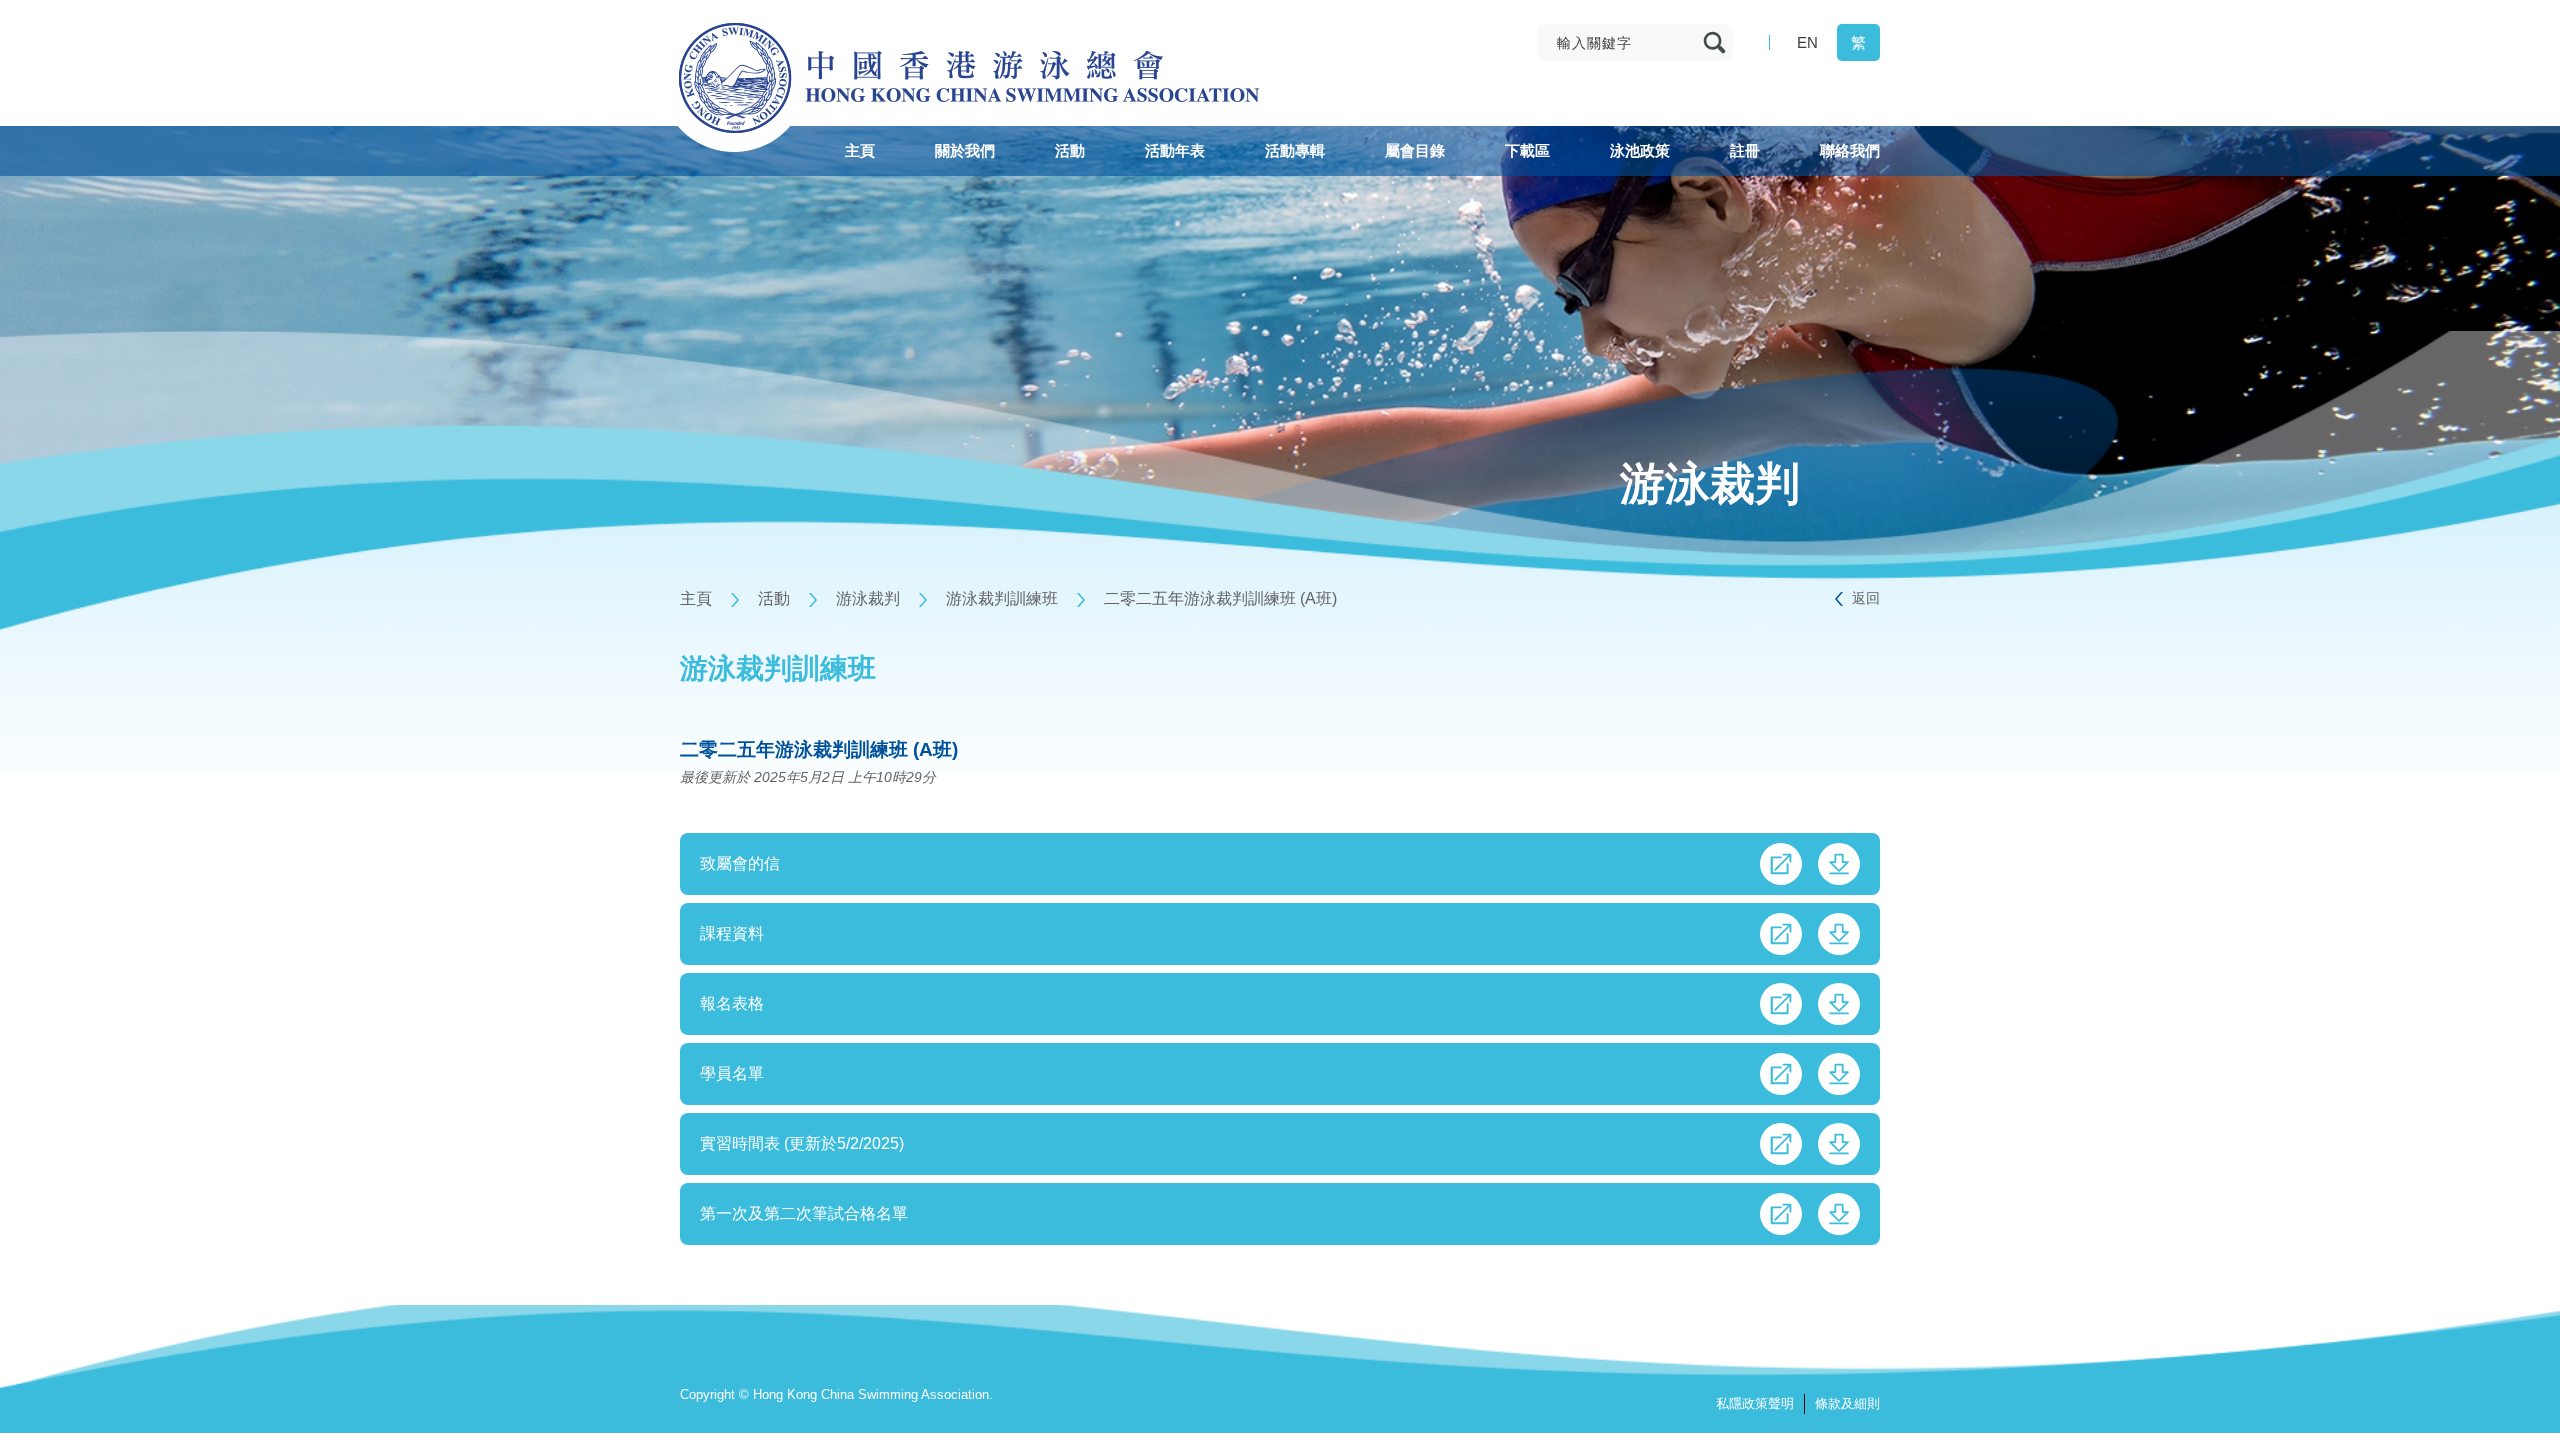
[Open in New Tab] (1781, 864)
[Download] (1839, 864)
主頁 (696, 598)
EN (1807, 42)
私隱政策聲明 (1755, 1403)
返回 (1866, 598)
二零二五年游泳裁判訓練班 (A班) (1220, 598)
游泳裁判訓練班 (1002, 598)
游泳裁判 (868, 598)
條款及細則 (1847, 1403)
